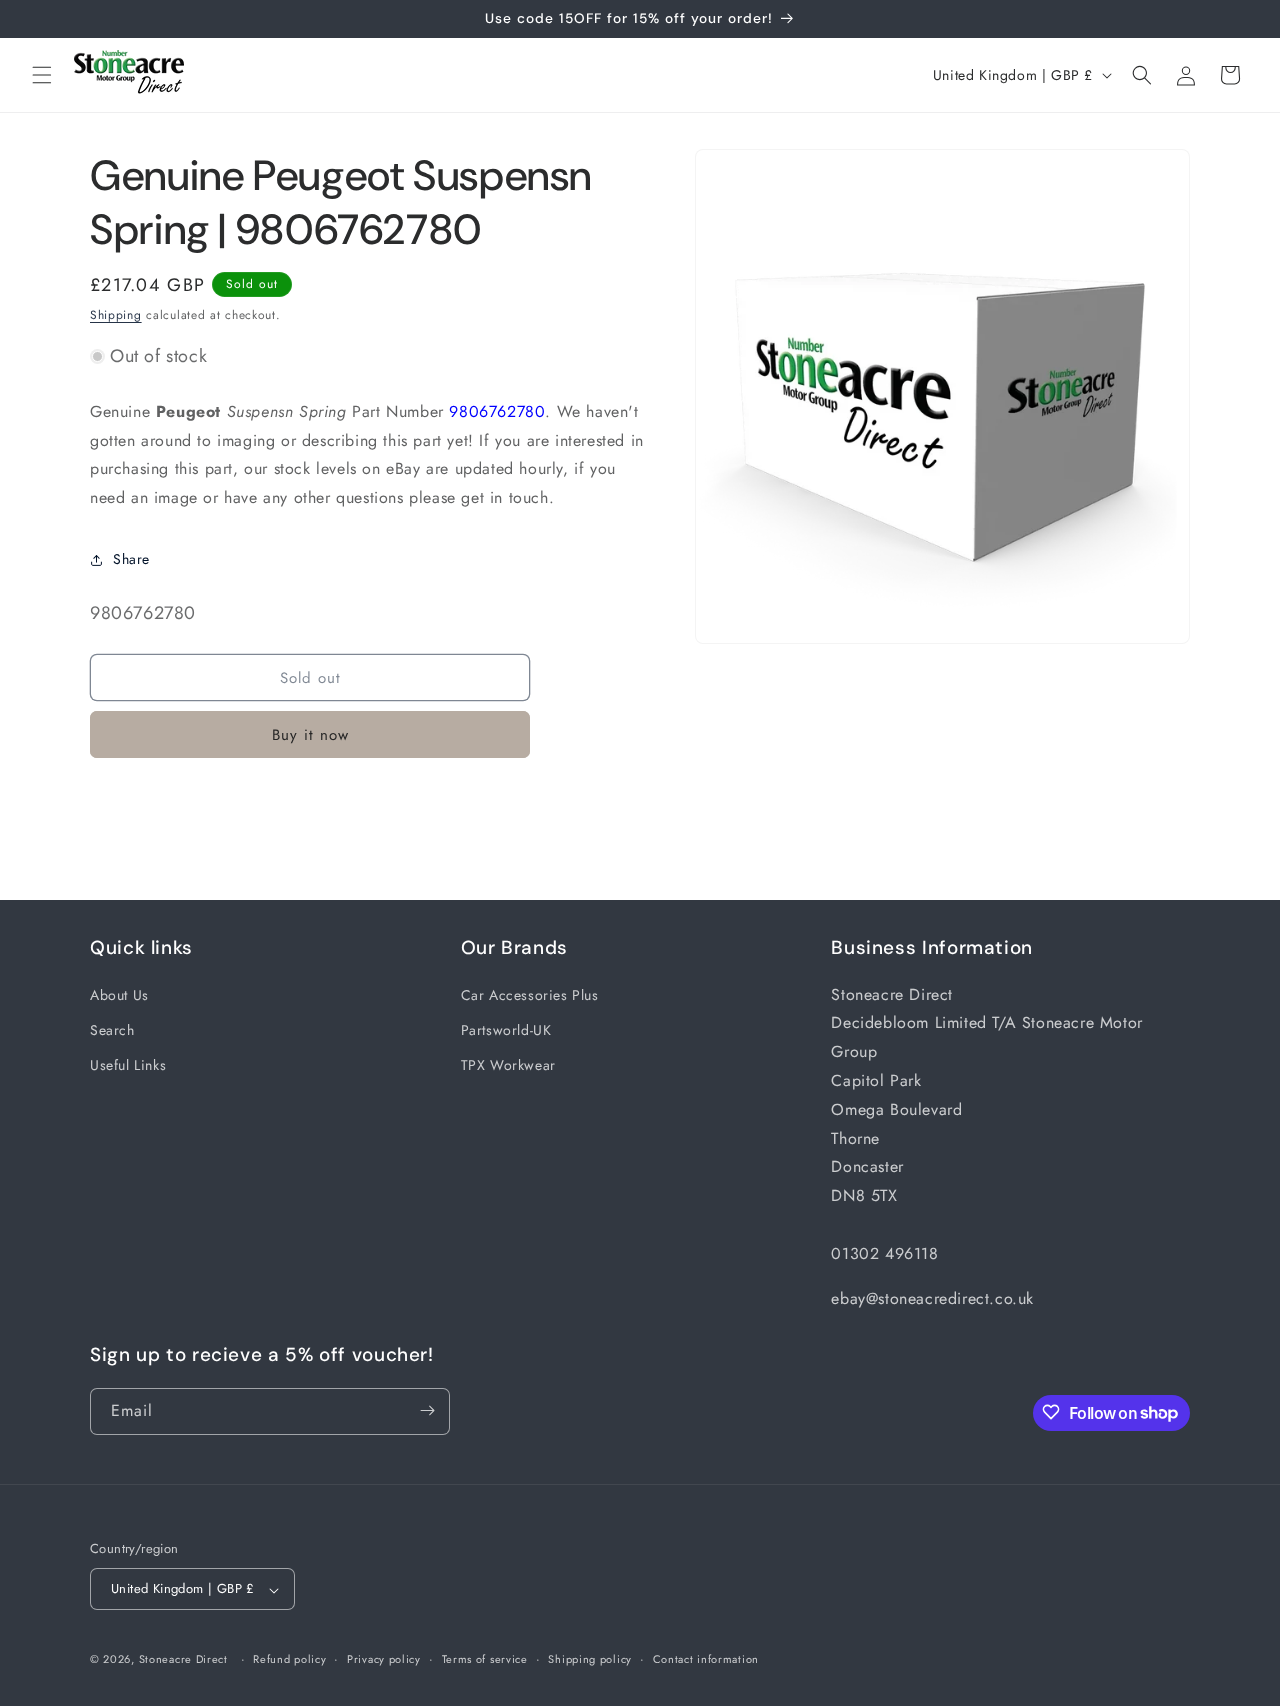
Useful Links (128, 1064)
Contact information (706, 1659)
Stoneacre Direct (183, 1660)
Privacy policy (384, 1659)
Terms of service (485, 1659)
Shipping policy (590, 1659)
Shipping (116, 315)
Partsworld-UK (506, 1029)
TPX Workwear (508, 1064)
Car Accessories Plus (530, 994)
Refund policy (289, 1659)
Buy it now (310, 735)
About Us (119, 994)
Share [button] (131, 559)
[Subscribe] (427, 1410)
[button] (42, 75)
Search (112, 1029)
